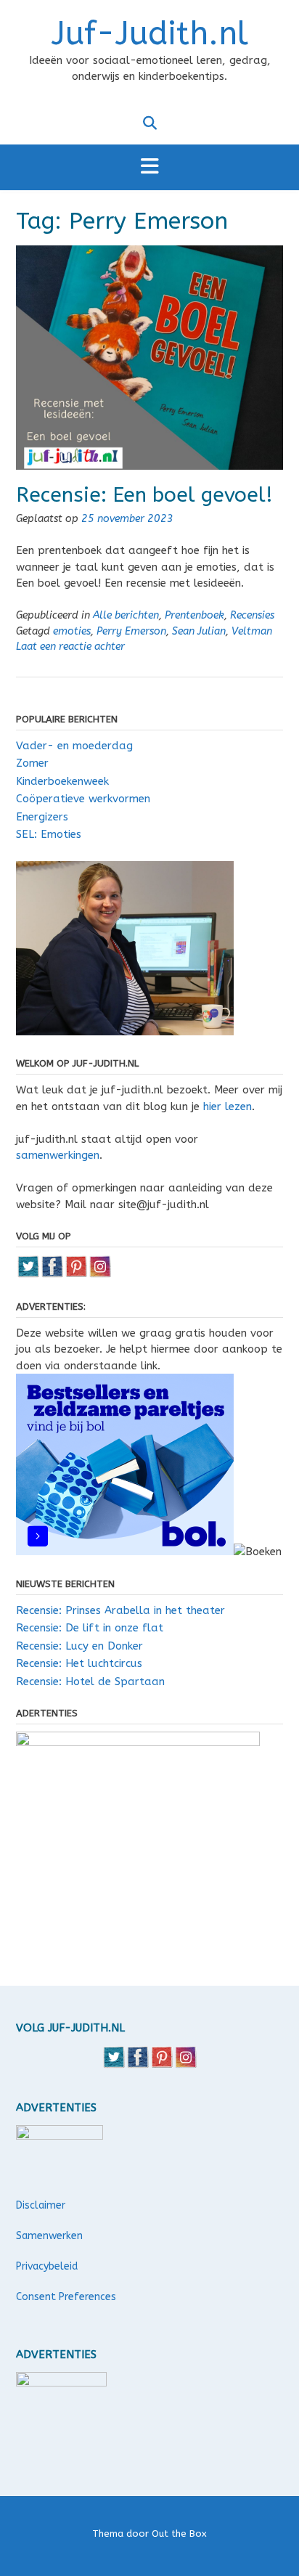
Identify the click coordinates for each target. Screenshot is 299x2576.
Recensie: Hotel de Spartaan (90, 1682)
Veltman (252, 631)
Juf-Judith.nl (150, 34)
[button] (149, 167)
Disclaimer (41, 2205)
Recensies (252, 615)
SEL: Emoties (49, 834)
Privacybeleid (47, 2266)
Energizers (42, 817)
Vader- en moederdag (74, 746)
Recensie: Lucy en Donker (79, 1646)
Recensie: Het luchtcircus (79, 1663)
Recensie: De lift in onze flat (90, 1628)
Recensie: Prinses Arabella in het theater (120, 1610)
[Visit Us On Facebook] (52, 1274)
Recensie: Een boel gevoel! (144, 495)
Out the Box (179, 2534)
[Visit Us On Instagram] (100, 1274)
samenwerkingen (58, 1155)
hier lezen (228, 1106)
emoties (72, 631)
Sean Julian (199, 631)
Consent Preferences (66, 2297)
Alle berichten (126, 615)
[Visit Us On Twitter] (28, 1274)
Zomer (32, 763)
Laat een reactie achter (70, 647)
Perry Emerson (131, 631)
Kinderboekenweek (62, 781)
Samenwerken (49, 2236)
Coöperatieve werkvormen (83, 799)
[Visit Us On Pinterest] (76, 1274)
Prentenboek (194, 615)
